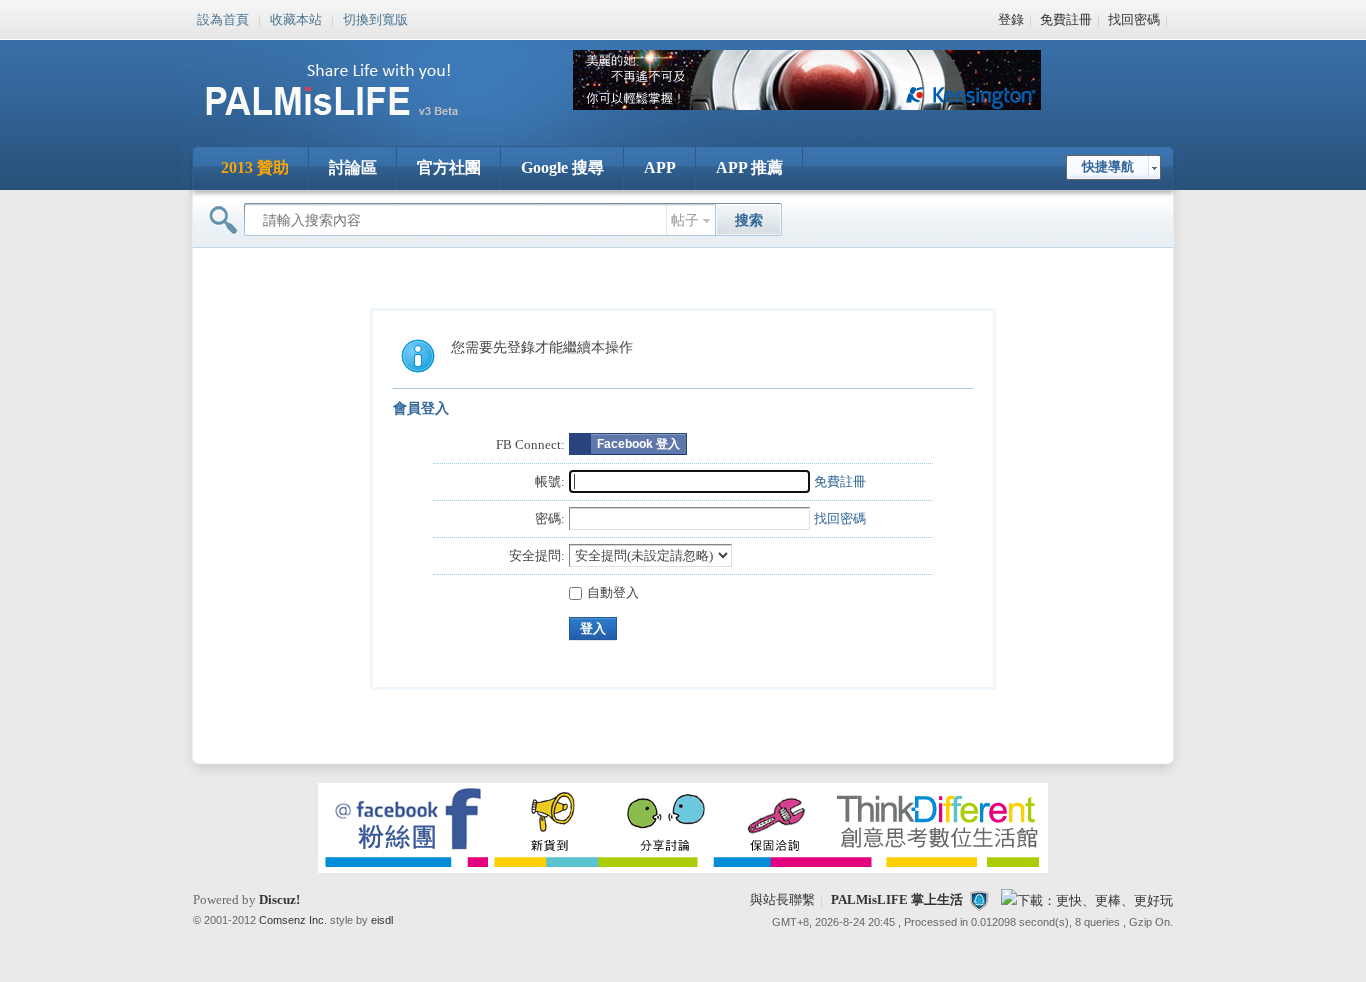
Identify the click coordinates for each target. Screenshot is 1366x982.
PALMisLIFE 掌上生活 (897, 899)
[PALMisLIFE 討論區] (353, 123)
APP (660, 167)
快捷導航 (1108, 166)
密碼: (550, 518)
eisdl (382, 920)
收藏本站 (296, 18)
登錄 (1011, 19)
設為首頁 (223, 18)
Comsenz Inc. (293, 920)
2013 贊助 (255, 167)
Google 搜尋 (562, 167)
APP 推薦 (749, 167)
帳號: (550, 481)
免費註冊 (1066, 19)
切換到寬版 (375, 18)
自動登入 (613, 592)
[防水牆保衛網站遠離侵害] (979, 899)
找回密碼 (1134, 19)
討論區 (353, 167)
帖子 (685, 220)
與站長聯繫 (782, 899)
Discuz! (279, 899)
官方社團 (449, 167)
